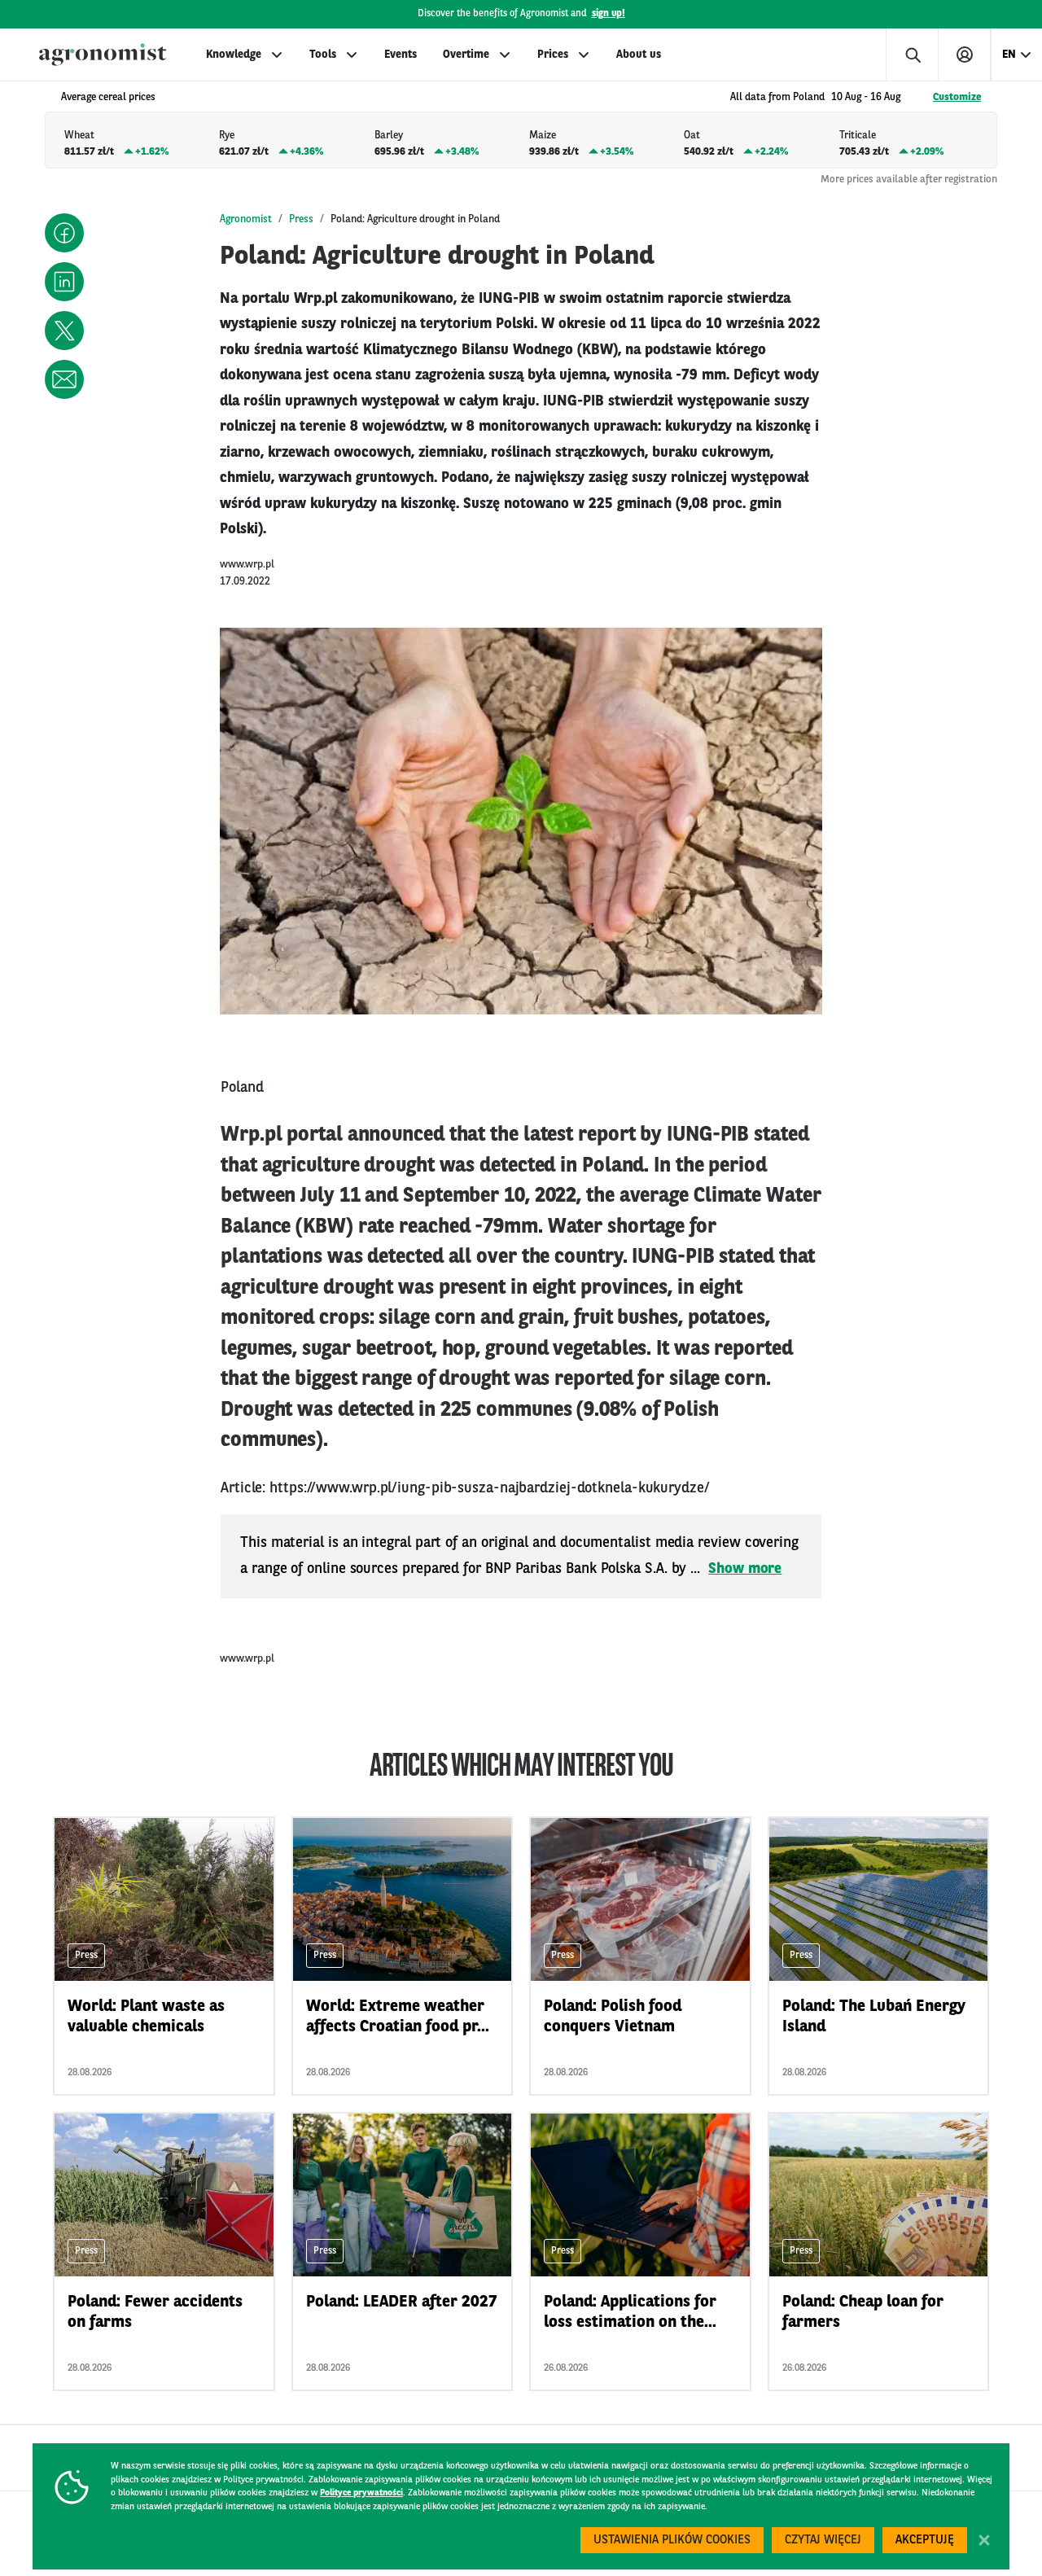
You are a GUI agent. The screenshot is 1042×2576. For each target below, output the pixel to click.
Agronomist (246, 219)
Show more (745, 1569)
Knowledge (234, 55)
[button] (64, 233)
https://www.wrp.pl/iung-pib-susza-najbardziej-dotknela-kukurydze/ (490, 1488)
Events (401, 55)
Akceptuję (925, 2541)
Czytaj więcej (823, 2541)
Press (301, 219)
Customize (957, 97)
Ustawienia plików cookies (672, 2541)
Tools (323, 55)
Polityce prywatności (361, 2493)
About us (639, 55)
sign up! (609, 14)
